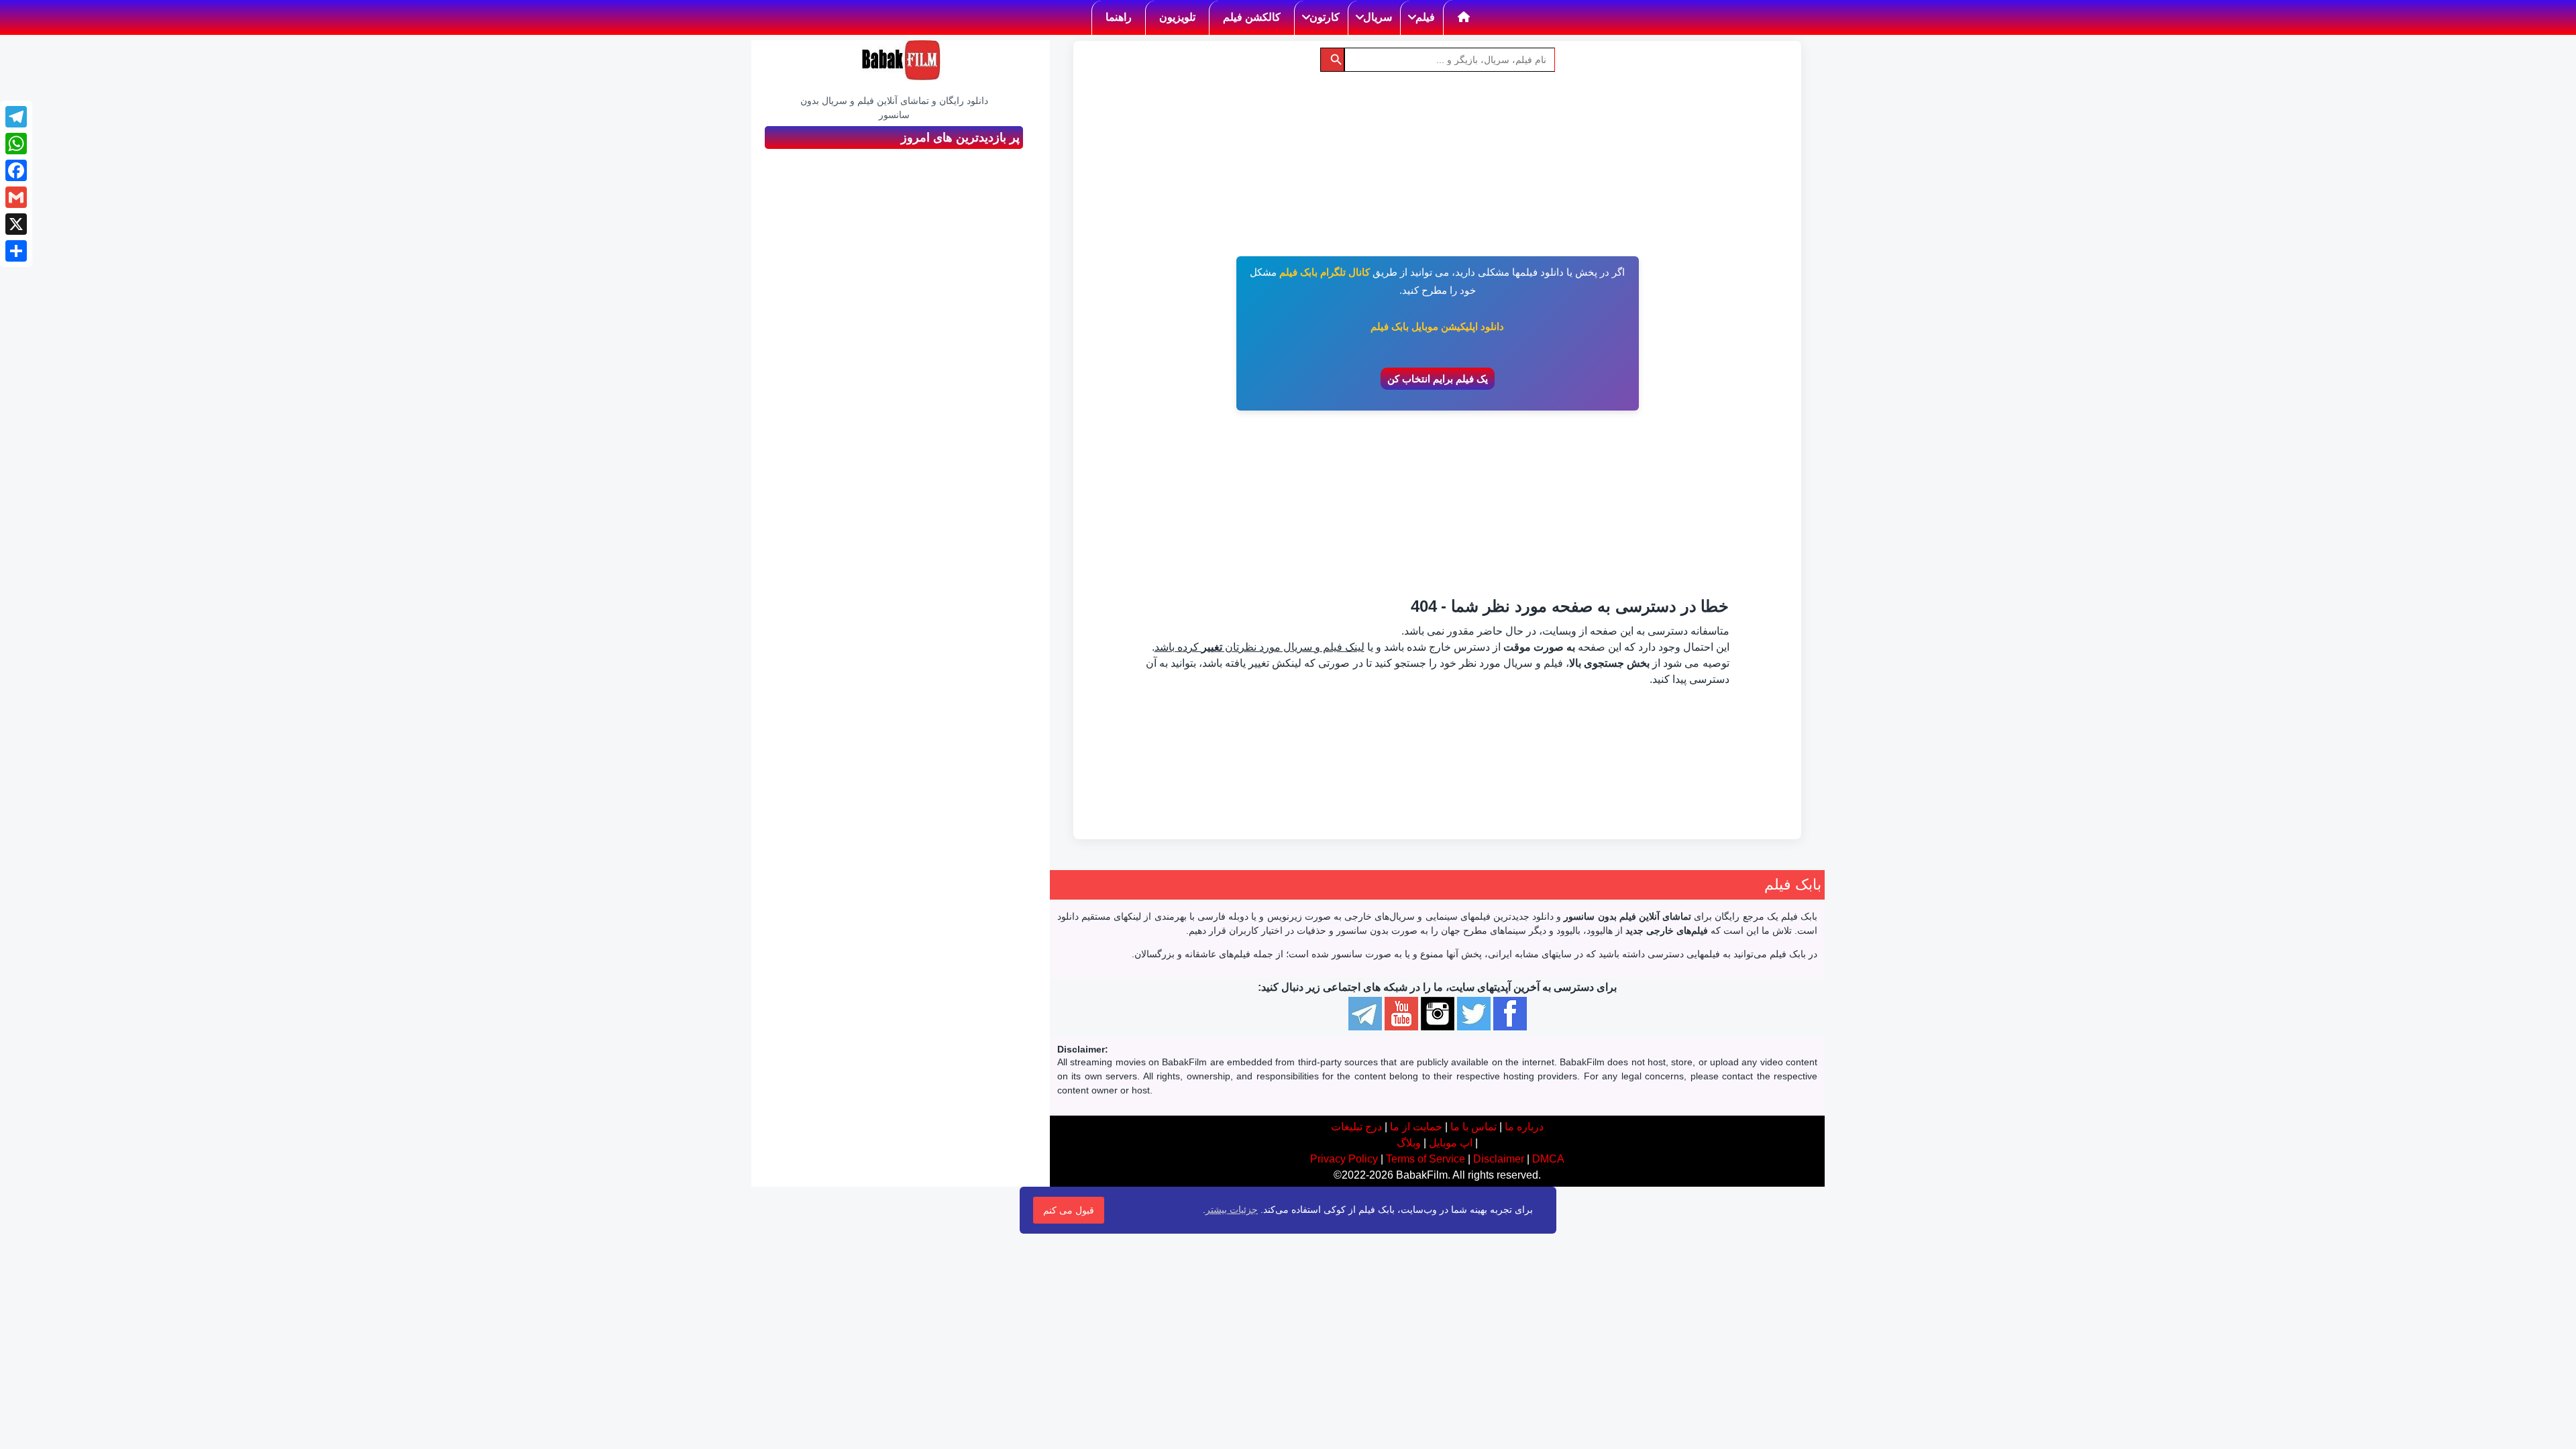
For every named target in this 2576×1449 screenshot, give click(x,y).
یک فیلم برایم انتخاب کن (1438, 379)
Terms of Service (1426, 1159)
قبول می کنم (1069, 1210)
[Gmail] (16, 197)
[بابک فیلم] (901, 60)
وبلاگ (1409, 1143)
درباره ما (1524, 1127)
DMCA (1548, 1159)
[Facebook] (16, 170)
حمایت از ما (1416, 1127)
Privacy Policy (1344, 1159)
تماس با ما (1473, 1127)
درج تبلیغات (1356, 1127)
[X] (16, 224)
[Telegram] (16, 117)
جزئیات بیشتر (1232, 1210)
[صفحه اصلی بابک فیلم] (1464, 17)
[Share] (16, 251)
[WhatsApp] (16, 144)
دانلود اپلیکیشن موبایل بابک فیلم (1437, 326)
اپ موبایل (1451, 1143)
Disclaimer (1499, 1159)
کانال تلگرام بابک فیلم (1325, 272)
